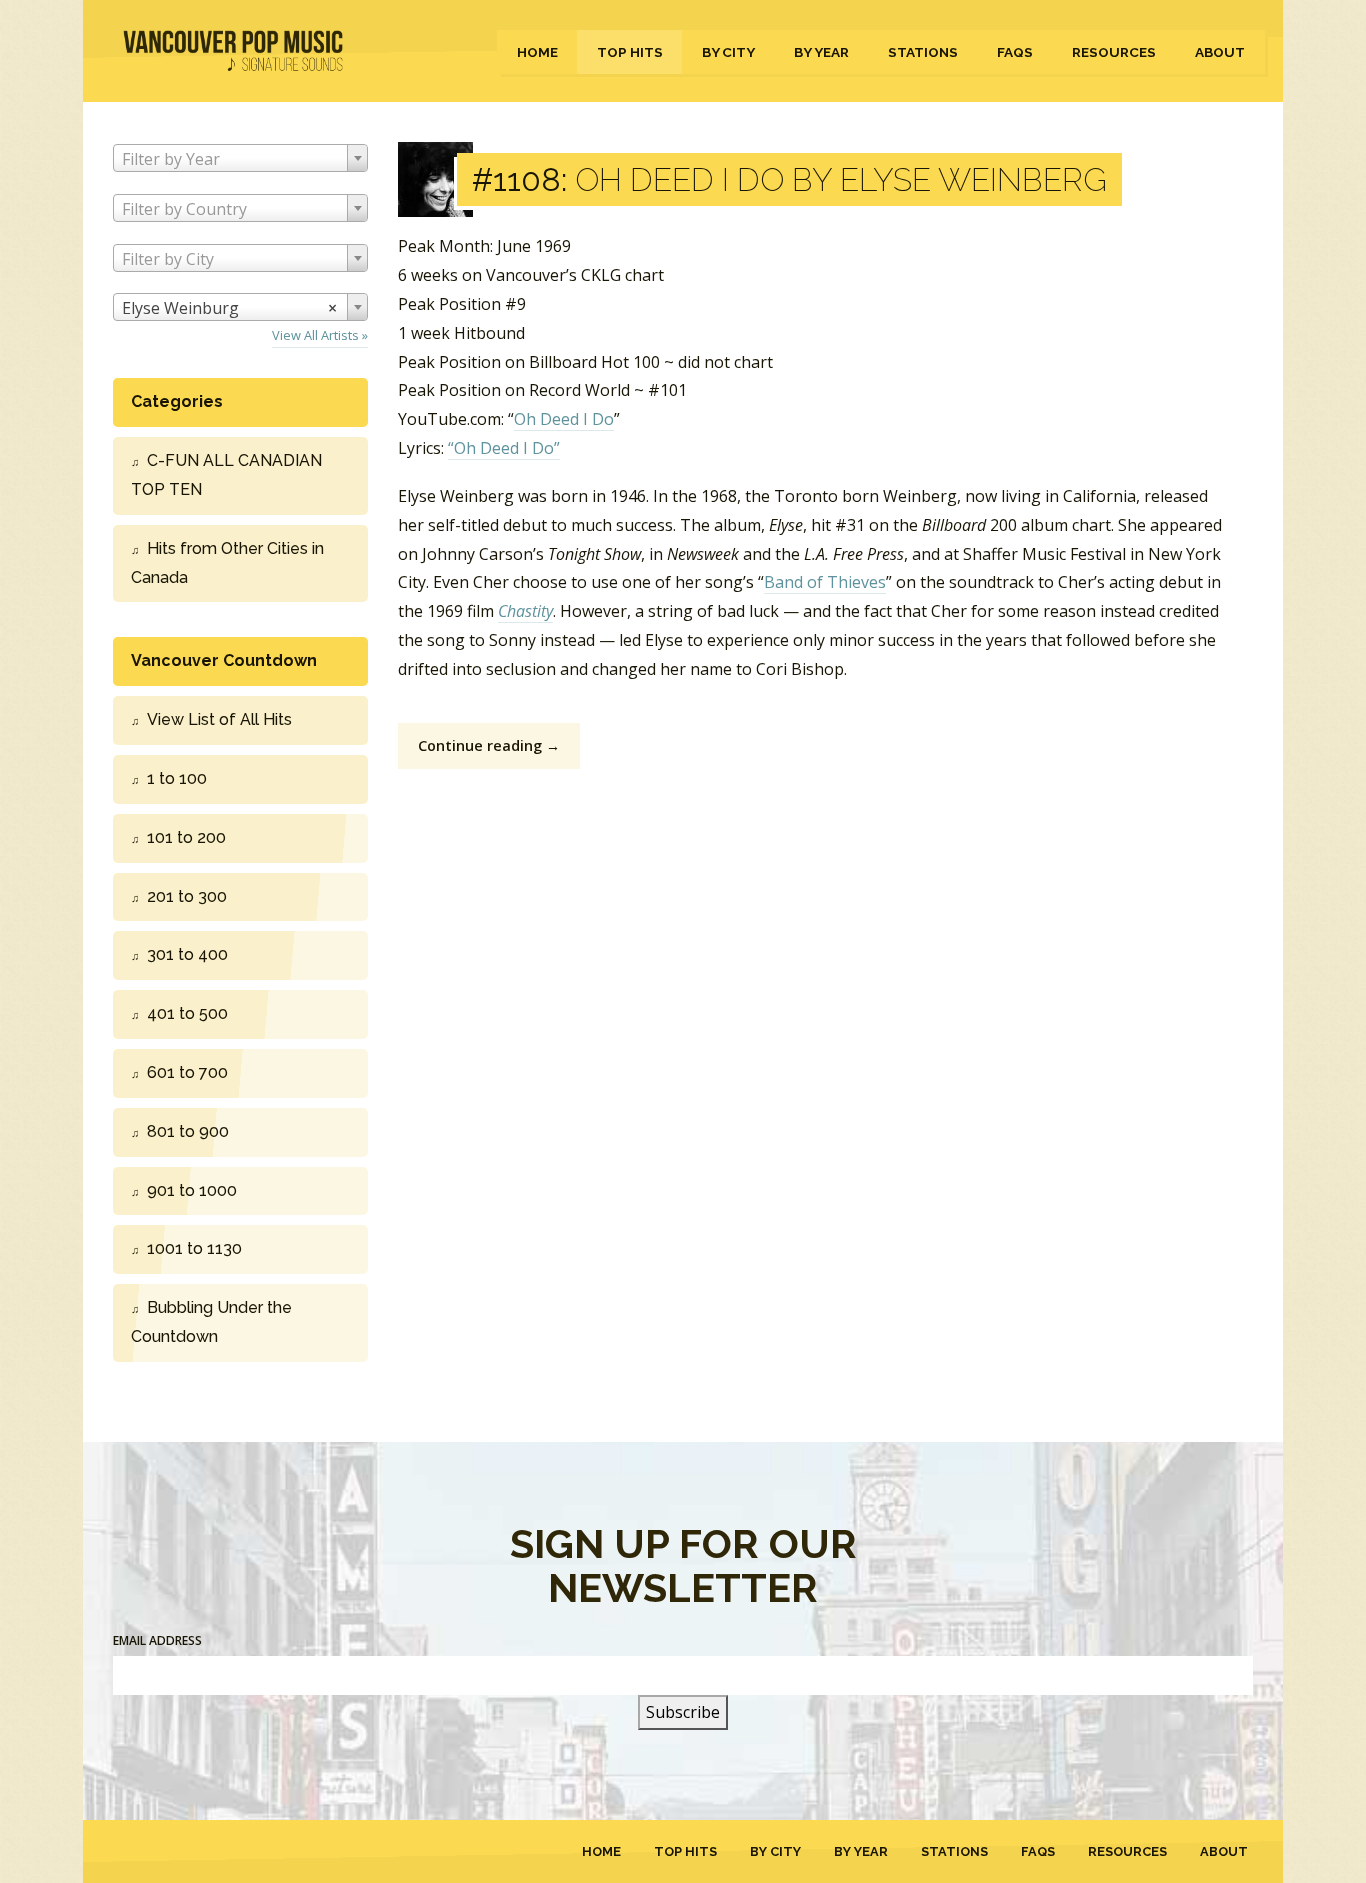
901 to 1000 (192, 1190)
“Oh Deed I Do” (504, 448)
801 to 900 (188, 1131)
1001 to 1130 (194, 1248)
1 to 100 (177, 778)
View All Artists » (320, 335)
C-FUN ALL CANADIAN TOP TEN (226, 475)
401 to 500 (187, 1013)
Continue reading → (489, 745)
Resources (1114, 52)
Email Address (157, 1640)
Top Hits (630, 52)
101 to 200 (186, 837)
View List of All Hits (219, 719)
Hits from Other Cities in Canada (227, 563)
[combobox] (240, 158)
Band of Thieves (825, 582)
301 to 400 (187, 954)
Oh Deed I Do (564, 419)
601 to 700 (187, 1072)
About (1220, 52)
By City (728, 52)
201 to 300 (187, 896)
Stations (923, 52)
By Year (821, 52)
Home (537, 52)
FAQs (1015, 52)
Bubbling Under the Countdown (211, 1322)
